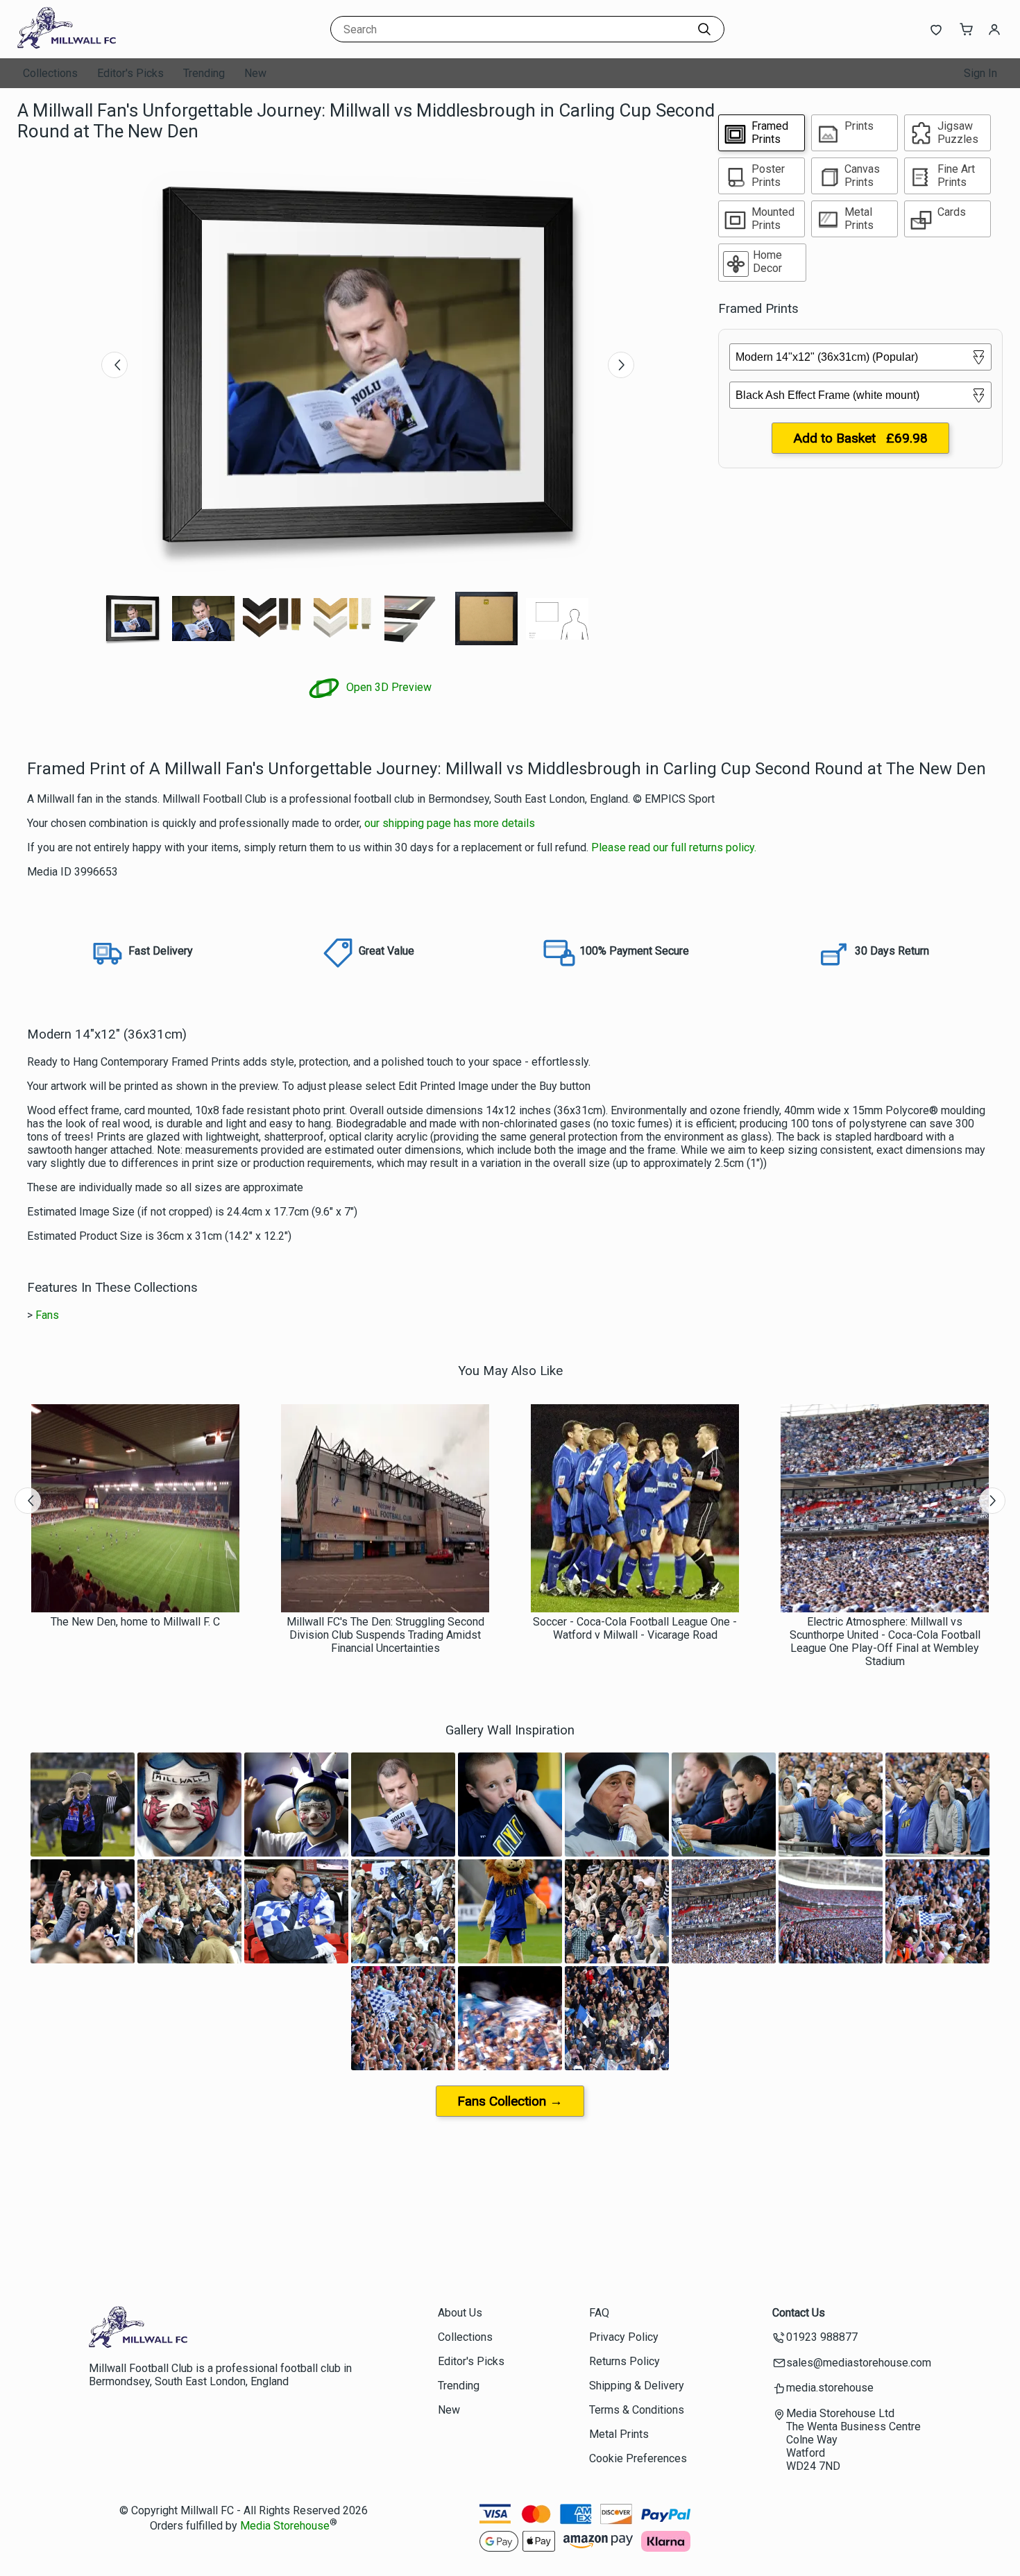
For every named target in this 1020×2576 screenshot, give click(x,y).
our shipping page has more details (450, 823)
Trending (204, 73)
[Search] (704, 29)
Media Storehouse (285, 2526)
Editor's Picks (130, 73)
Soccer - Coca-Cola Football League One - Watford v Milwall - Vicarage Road (635, 1628)
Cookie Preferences (638, 2458)
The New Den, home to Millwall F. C (135, 1622)
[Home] (104, 45)
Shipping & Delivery (637, 2386)
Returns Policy (624, 2361)
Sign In (980, 73)
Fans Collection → (510, 2101)
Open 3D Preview (388, 687)
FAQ (599, 2313)
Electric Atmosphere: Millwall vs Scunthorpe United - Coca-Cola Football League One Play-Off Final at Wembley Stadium (885, 1641)
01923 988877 (822, 2337)
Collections (50, 73)
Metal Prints (619, 2434)
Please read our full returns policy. (674, 847)
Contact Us (799, 2313)
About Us (460, 2313)
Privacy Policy (624, 2337)
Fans (47, 1315)
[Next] (621, 365)
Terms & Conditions (637, 2410)
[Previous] (114, 365)
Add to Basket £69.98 (860, 438)
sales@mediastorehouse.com (859, 2363)
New (255, 73)
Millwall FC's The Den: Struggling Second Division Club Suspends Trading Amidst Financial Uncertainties (385, 1635)
